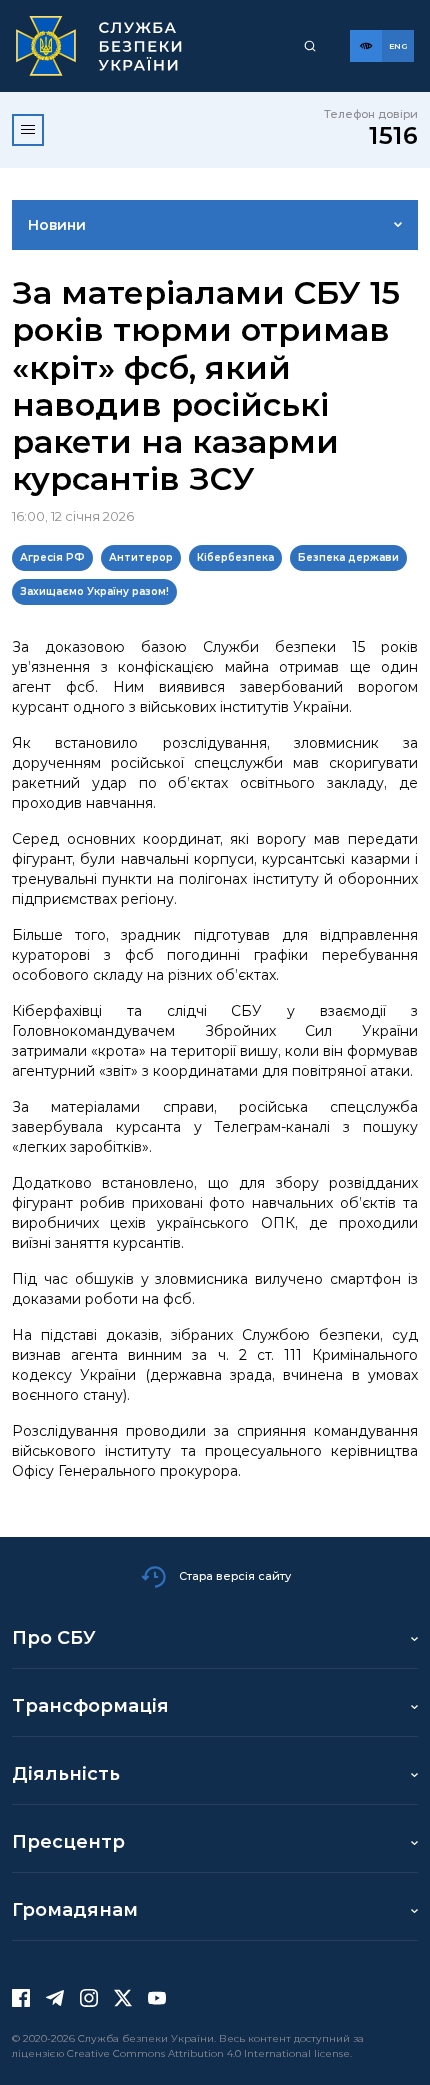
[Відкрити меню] (28, 130)
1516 (393, 135)
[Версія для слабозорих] (366, 46)
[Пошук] (310, 46)
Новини (57, 225)
